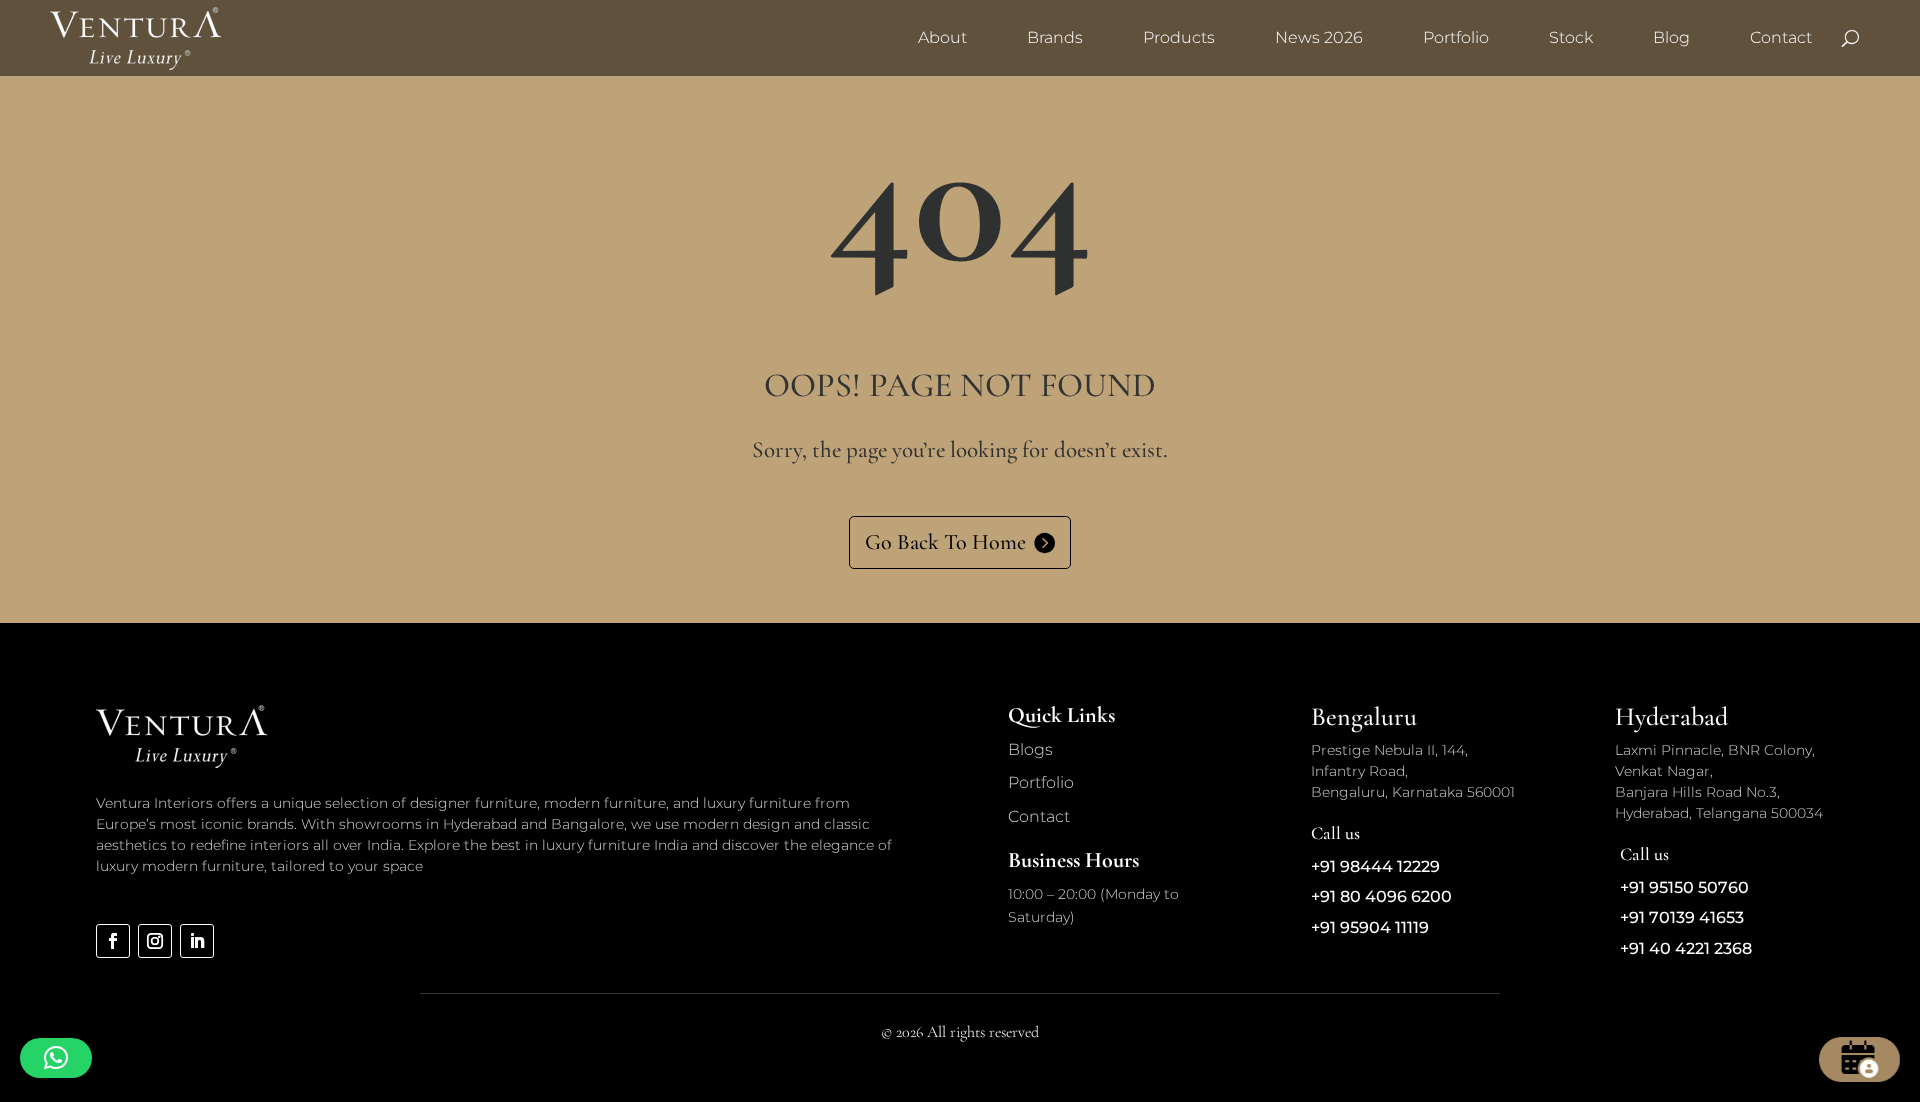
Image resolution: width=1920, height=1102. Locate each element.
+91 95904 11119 (1370, 927)
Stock (1571, 37)
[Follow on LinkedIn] (197, 941)
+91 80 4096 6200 (1381, 896)
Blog (1671, 37)
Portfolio (1456, 37)
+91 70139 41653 (1682, 917)
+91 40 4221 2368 (1686, 948)
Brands (1055, 37)
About (942, 37)
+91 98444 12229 (1375, 866)
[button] (56, 1058)
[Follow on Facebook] (113, 941)
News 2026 (1319, 37)
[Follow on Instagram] (155, 941)
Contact (1781, 37)
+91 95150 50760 (1684, 887)
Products (1179, 37)
